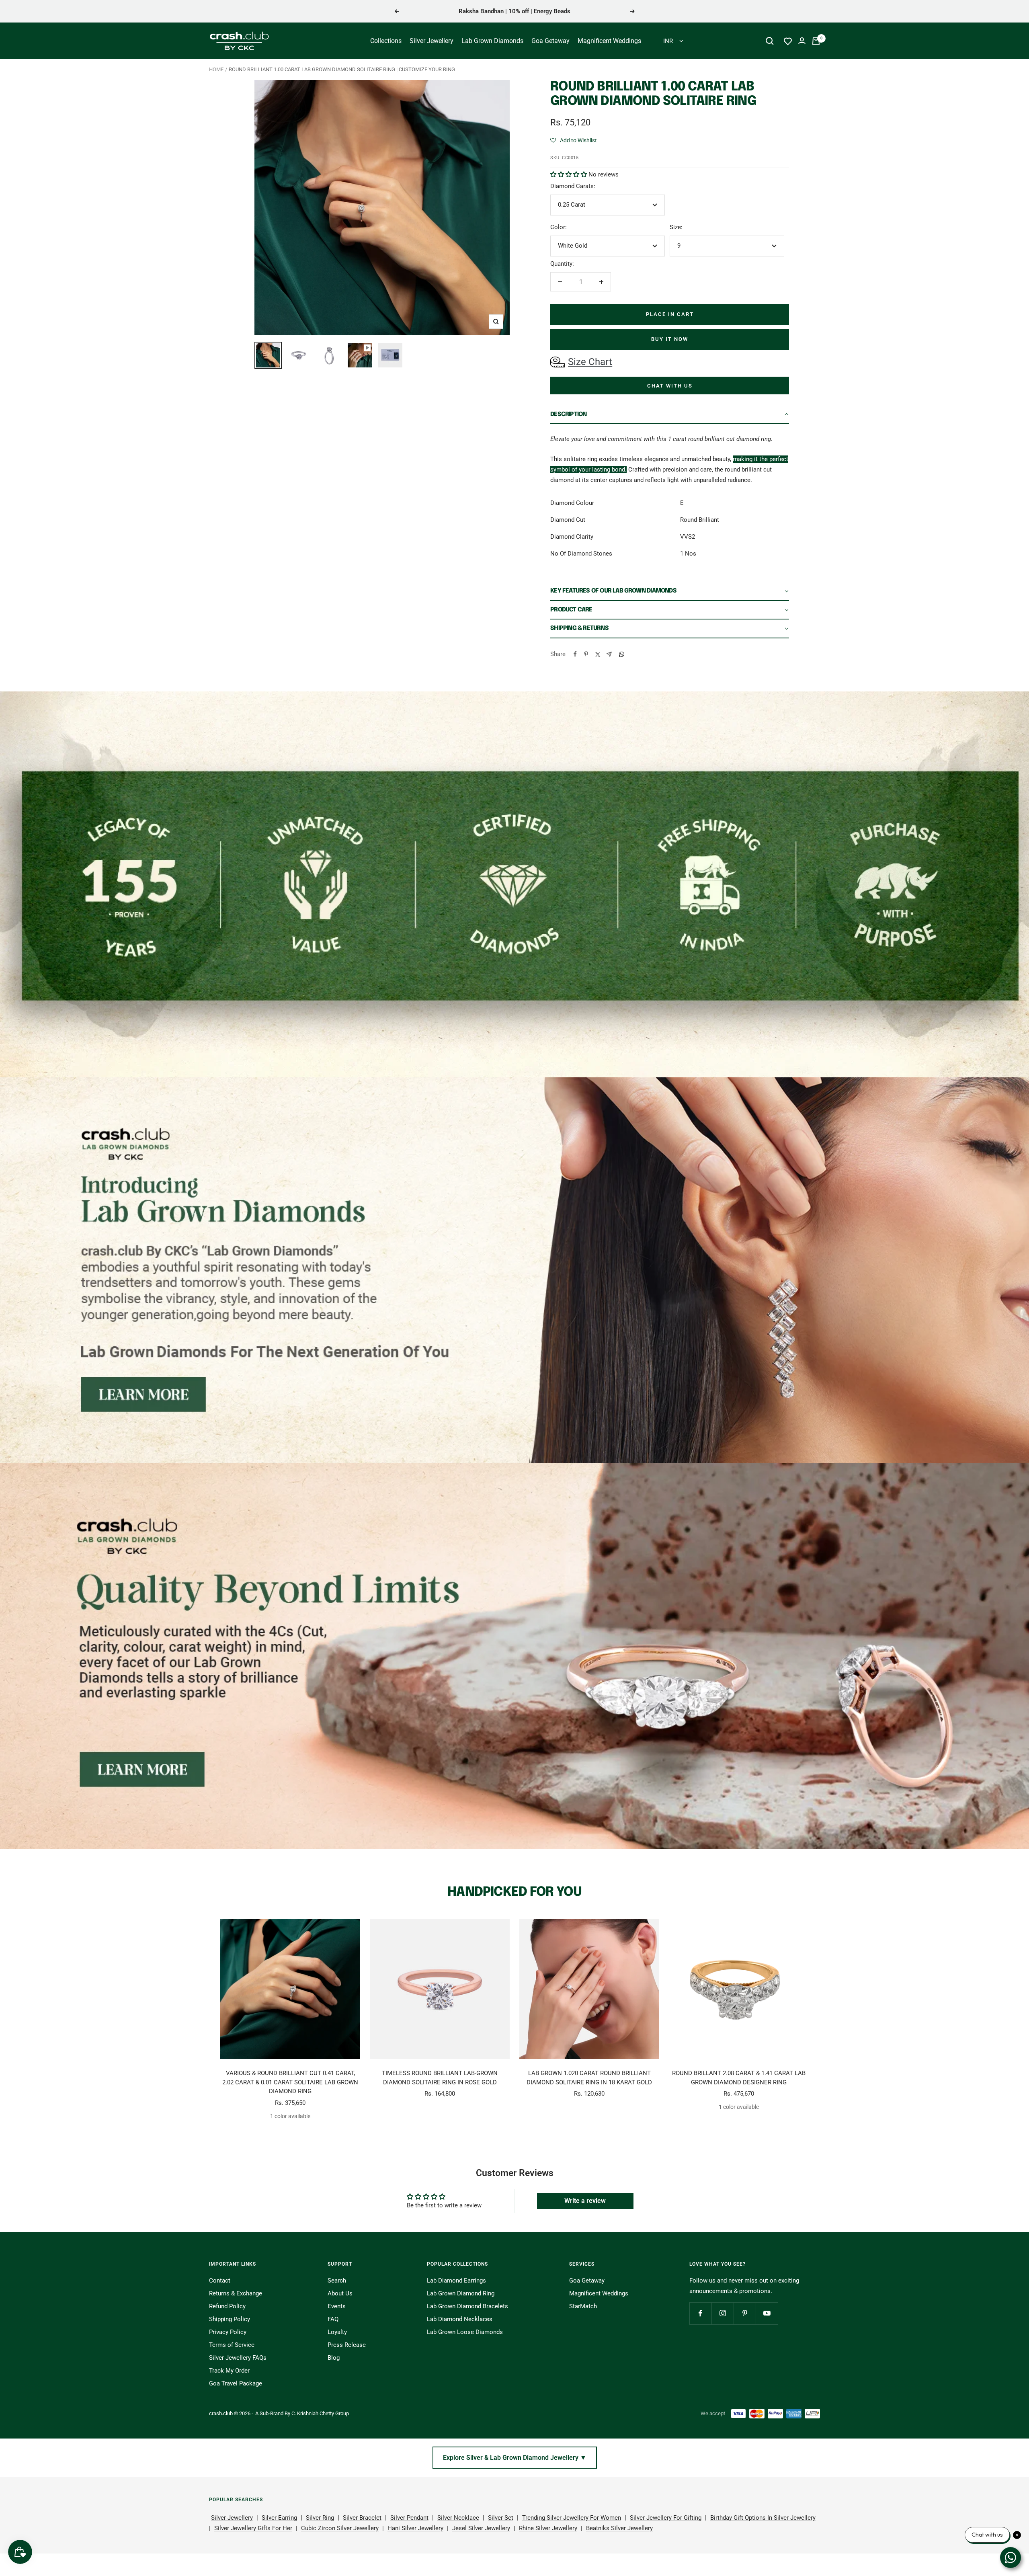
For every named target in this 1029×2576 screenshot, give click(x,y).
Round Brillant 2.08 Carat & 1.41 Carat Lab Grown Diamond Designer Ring (739, 2078)
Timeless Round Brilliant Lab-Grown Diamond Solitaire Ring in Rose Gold (440, 2078)
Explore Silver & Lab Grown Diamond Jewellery (515, 2458)
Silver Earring (279, 2518)
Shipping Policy (230, 2319)
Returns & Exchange (236, 2293)
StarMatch (583, 2306)
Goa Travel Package (236, 2383)
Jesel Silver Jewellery (481, 2528)
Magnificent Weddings (609, 41)
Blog (334, 2358)
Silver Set (501, 2518)
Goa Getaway (550, 41)
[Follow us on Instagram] (723, 2313)
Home (216, 69)
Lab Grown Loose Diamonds (465, 2332)
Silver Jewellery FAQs (238, 2358)
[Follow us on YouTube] (767, 2313)
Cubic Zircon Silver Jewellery (340, 2528)
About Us (340, 2293)
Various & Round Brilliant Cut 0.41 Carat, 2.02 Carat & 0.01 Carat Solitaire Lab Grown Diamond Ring (290, 2082)
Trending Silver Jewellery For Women (572, 2518)
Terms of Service (232, 2345)
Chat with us (670, 386)
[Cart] (816, 41)
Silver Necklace (458, 2518)
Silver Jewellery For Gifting (666, 2518)
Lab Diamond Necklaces (460, 2319)
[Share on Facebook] (575, 654)
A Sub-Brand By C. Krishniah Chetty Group (302, 2413)
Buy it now (670, 339)
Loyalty (337, 2332)
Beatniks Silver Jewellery (619, 2528)
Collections (386, 41)
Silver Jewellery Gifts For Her (253, 2528)
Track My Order (229, 2371)
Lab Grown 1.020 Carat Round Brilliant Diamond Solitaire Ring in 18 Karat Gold (589, 2078)
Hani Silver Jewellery (415, 2528)
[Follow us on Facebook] (700, 2313)
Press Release (347, 2345)
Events (337, 2306)
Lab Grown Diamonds (492, 41)
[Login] (802, 41)
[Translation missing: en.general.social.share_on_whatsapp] (622, 654)
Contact (220, 2281)
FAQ (333, 2319)
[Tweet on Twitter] (597, 654)
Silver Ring (320, 2518)
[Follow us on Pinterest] (745, 2313)
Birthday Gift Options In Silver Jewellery (763, 2518)
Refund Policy (227, 2306)
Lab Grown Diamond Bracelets (467, 2306)
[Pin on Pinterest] (586, 654)
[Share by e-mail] (609, 654)
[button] (574, 140)
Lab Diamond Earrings (456, 2281)
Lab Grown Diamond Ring (461, 2293)
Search (337, 2281)
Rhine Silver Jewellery (548, 2528)
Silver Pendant (409, 2518)
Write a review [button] (585, 2201)
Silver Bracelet (362, 2518)
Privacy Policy (228, 2332)
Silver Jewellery (431, 41)
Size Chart (590, 362)
